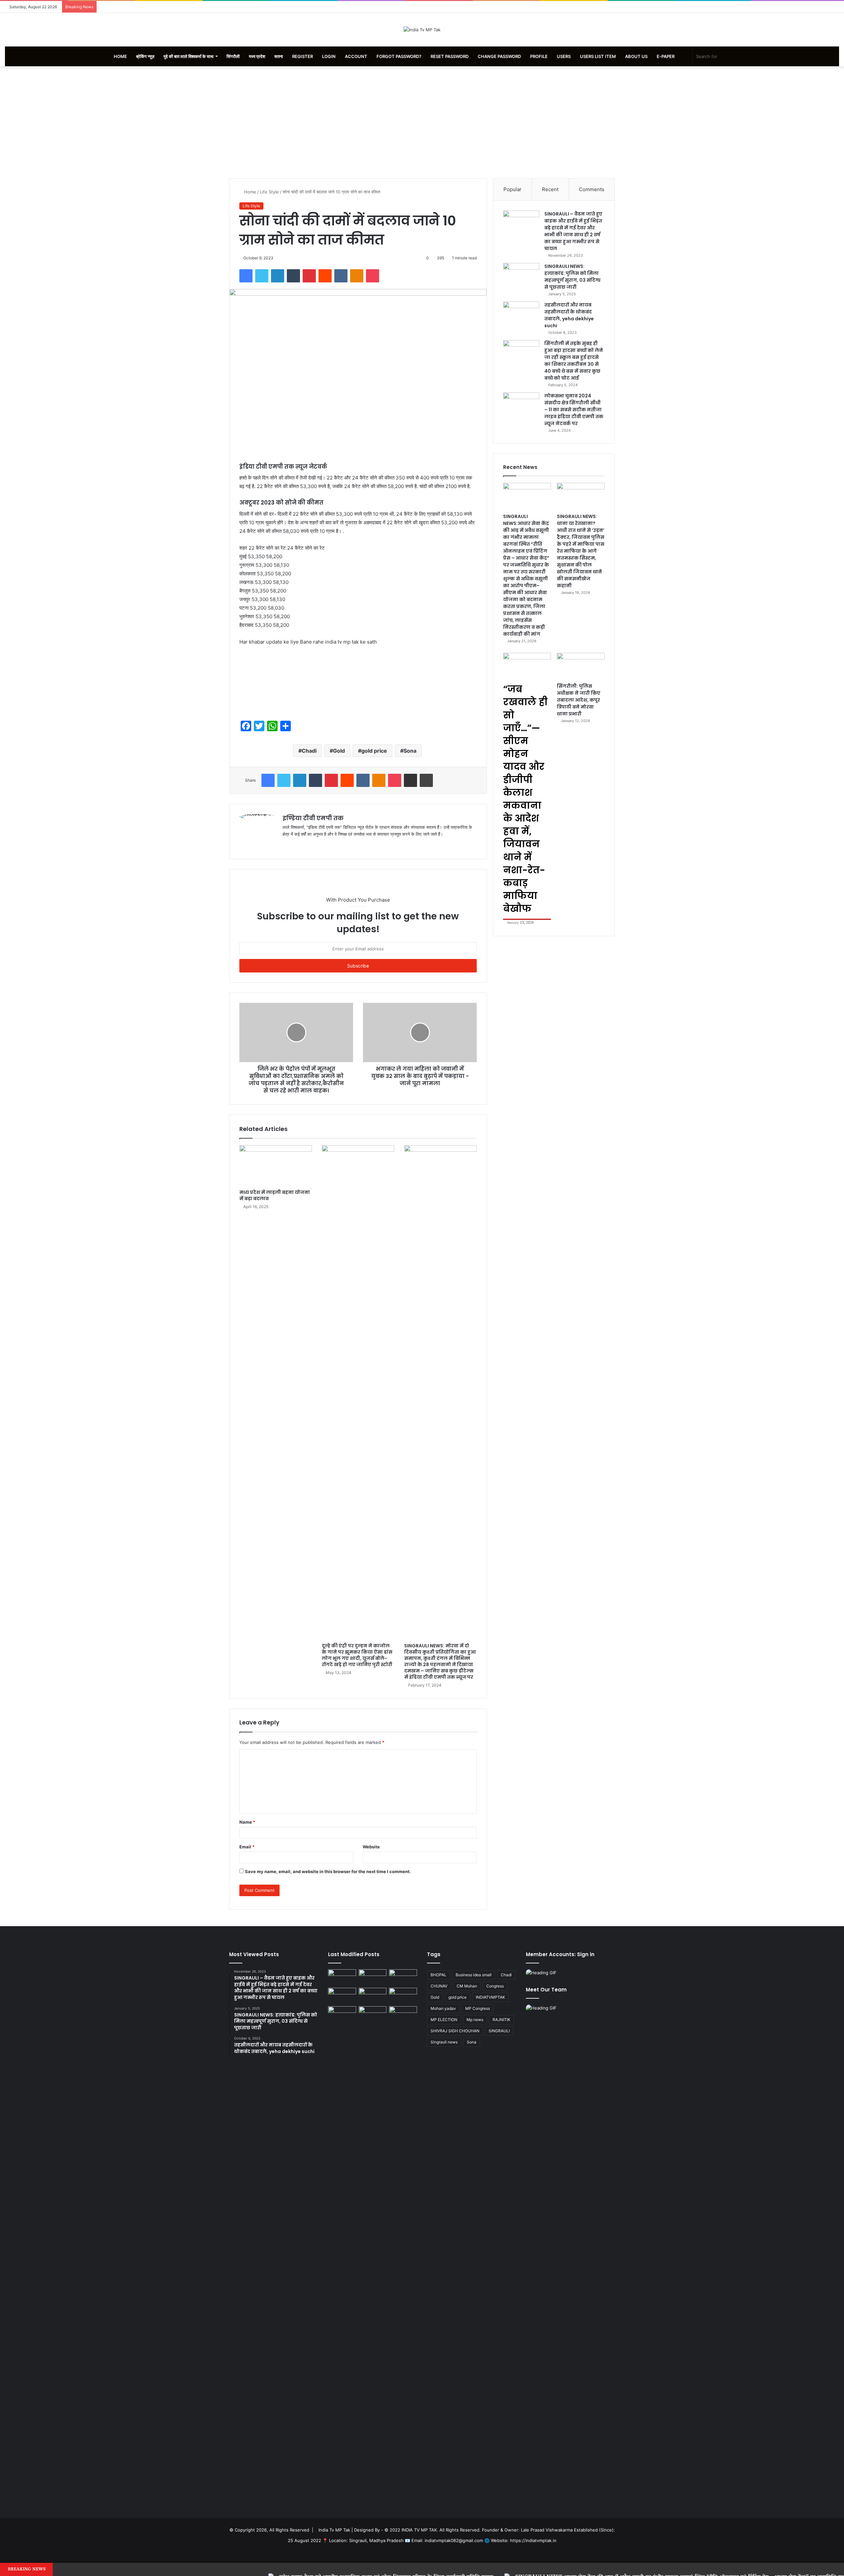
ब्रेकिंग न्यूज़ (145, 56)
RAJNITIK (501, 2020)
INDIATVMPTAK (490, 1997)
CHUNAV (439, 1986)
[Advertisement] (422, 122)
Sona (410, 751)
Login (329, 56)
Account (356, 56)
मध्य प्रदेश (257, 56)
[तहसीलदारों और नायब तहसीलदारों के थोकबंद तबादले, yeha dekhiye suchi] (521, 314)
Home (120, 56)
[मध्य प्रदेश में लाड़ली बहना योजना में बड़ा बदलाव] (276, 1166)
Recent (550, 189)
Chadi (309, 751)
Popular (512, 189)
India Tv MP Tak (334, 2530)
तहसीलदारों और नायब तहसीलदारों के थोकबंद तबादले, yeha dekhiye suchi (569, 315)
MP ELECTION (444, 2020)
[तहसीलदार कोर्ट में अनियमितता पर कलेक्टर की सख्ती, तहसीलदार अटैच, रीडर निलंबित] (403, 2014)
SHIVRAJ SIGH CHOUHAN (455, 2031)
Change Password (499, 56)
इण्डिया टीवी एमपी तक (313, 818)
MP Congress (478, 2008)
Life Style (269, 192)
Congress (495, 1986)
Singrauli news (444, 2042)
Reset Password (450, 56)
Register (302, 56)
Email (247, 1847)
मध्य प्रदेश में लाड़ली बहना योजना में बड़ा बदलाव (275, 1195)
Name (247, 1822)
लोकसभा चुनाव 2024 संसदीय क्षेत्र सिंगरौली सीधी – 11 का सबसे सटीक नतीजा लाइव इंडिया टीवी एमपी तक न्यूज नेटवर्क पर (574, 410)
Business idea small (474, 1975)
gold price (374, 751)
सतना (279, 56)
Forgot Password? (399, 56)
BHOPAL (438, 1975)
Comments (592, 189)
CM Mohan (467, 1986)
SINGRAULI (499, 2031)
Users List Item (598, 56)
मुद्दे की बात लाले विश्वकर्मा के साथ (189, 56)
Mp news (475, 2020)
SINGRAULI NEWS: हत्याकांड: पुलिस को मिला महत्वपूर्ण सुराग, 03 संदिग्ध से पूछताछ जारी (572, 277)
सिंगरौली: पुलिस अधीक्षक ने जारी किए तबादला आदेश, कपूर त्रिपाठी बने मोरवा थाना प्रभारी (579, 700)
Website (371, 1847)
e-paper (666, 56)
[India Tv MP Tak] (422, 30)
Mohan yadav (443, 2008)
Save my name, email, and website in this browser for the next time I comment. (328, 1871)
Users (564, 56)
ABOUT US (636, 56)
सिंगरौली (233, 56)
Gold (339, 751)
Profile (539, 56)
